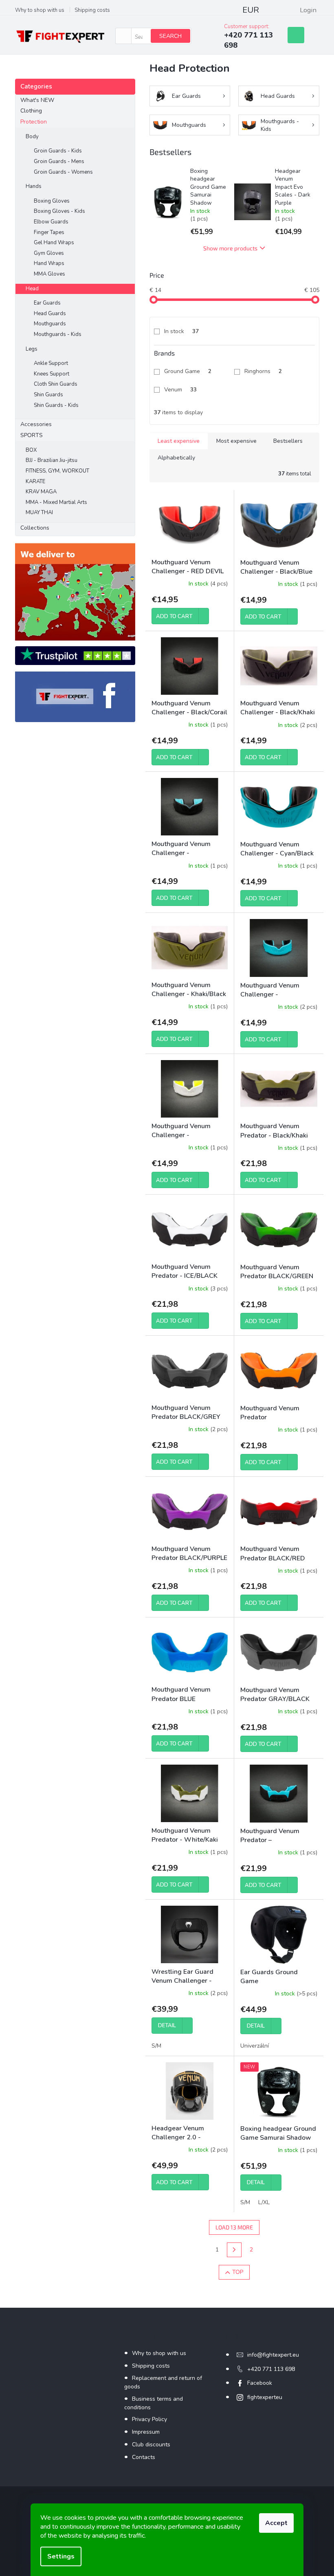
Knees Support (52, 374)
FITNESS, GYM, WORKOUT (57, 471)
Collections (35, 528)
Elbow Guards (51, 222)
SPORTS (32, 435)
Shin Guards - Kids (56, 405)
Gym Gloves (49, 253)
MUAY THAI (39, 513)
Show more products (230, 248)
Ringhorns (263, 371)
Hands (34, 186)
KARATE (35, 482)
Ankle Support (51, 363)
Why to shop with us (40, 10)
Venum (180, 390)
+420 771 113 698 (271, 2369)
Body (32, 137)
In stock (181, 331)
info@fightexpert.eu (273, 2355)
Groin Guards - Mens (59, 161)
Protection (34, 122)
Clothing (31, 111)
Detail (167, 2026)
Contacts (144, 2457)
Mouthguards (50, 324)
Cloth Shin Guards (56, 384)
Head (32, 289)
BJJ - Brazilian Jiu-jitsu (52, 460)
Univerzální (255, 2046)
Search (170, 36)
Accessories (36, 424)
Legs (32, 349)
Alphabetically (176, 458)
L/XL (264, 2202)
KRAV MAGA (41, 492)
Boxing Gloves (52, 201)
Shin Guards (48, 395)
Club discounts (151, 2445)
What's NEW (37, 100)
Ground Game (188, 371)
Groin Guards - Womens (63, 172)
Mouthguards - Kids (58, 334)
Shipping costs (92, 10)
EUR (251, 10)
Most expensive (236, 441)
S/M (156, 2046)
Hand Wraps (49, 263)
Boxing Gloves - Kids (59, 211)
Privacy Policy (149, 2419)
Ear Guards (47, 303)
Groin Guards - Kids (58, 151)
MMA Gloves (49, 274)
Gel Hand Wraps (54, 243)
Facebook (260, 2383)
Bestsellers (288, 441)
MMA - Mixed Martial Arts (56, 502)
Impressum (146, 2432)
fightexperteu (265, 2397)
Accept (276, 2523)
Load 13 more (234, 2227)
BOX (31, 450)
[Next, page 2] (234, 2250)
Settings (61, 2556)
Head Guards (50, 314)
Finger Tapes (49, 232)
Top (238, 2272)
